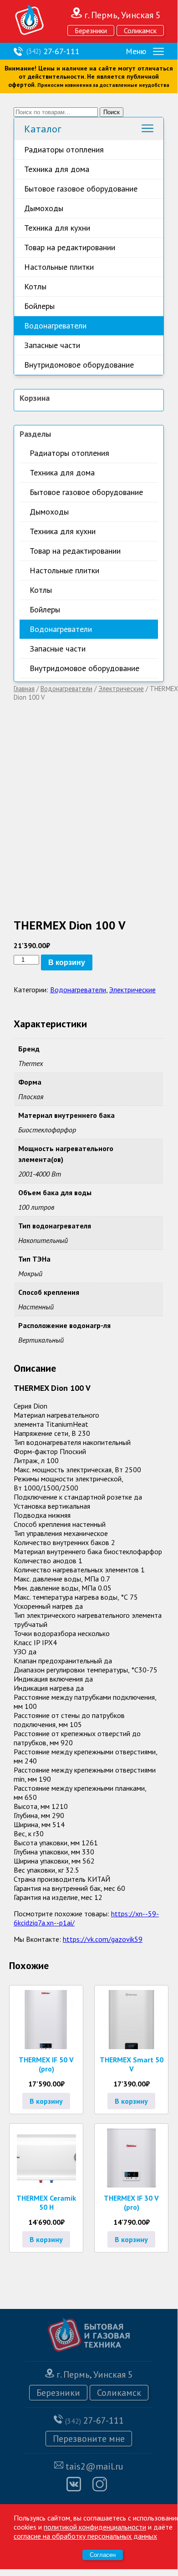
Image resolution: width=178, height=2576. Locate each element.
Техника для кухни (57, 228)
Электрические (121, 689)
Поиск (112, 112)
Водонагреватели (55, 326)
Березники (91, 30)
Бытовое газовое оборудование (81, 189)
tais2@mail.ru (94, 2466)
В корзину (67, 962)
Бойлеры (39, 306)
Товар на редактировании (70, 247)
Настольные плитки (59, 267)
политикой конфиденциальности (95, 2527)
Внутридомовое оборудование (79, 365)
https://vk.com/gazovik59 (103, 1939)
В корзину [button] (46, 2101)
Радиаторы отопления (64, 149)
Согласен (103, 2555)
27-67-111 (53, 51)
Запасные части (52, 345)
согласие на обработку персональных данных (85, 2536)
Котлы (35, 286)
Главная (24, 689)
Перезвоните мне (89, 2439)
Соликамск (140, 30)
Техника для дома (57, 169)
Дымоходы (44, 208)
